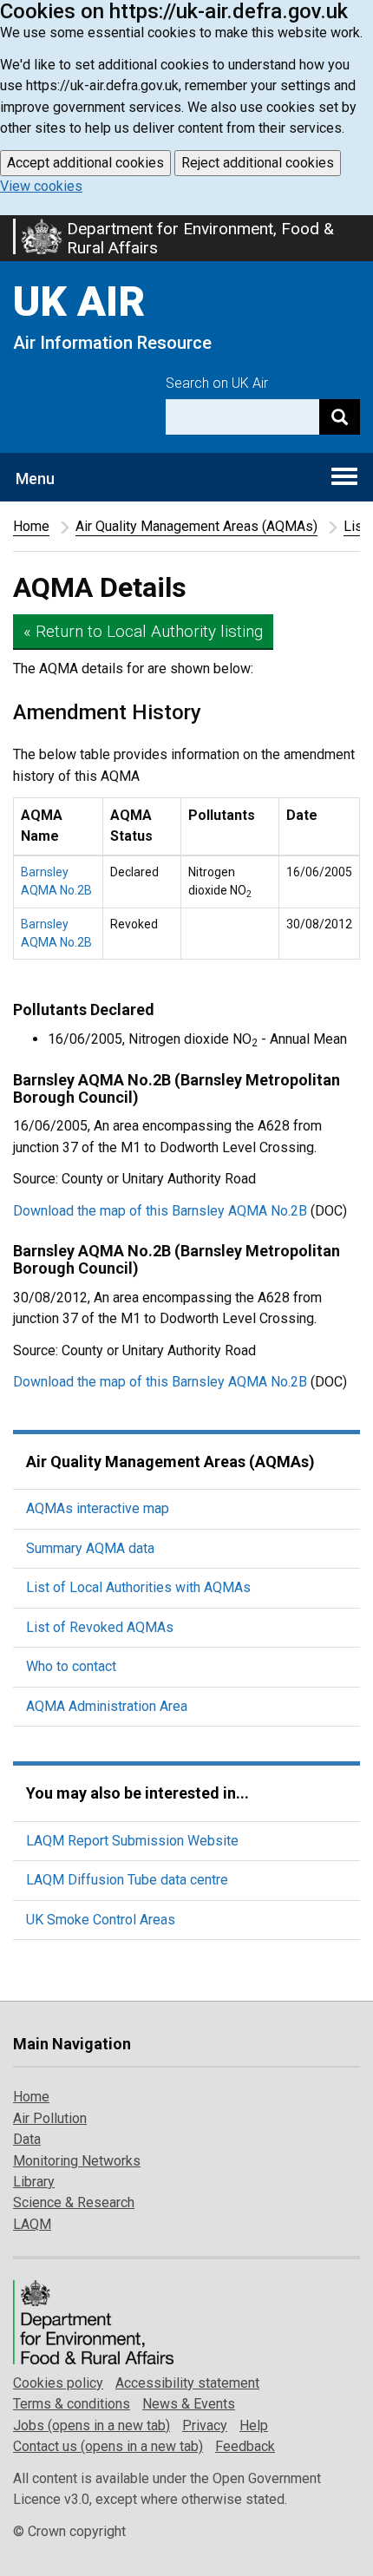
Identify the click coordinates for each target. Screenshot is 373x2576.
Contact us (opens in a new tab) (108, 2446)
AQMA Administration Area (107, 1706)
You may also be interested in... (137, 1793)
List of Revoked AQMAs (100, 1627)
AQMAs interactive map (98, 1508)
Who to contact (71, 1666)
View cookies (41, 186)
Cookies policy (58, 2383)
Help (254, 2425)
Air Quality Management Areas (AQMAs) (196, 526)
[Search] (340, 417)
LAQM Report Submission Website (132, 1841)
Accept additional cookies (85, 163)
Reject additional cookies (258, 163)
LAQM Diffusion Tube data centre (127, 1880)
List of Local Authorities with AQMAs (138, 1587)
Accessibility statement (187, 2383)
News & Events (189, 2404)
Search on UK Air (217, 383)
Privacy (205, 2425)
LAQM (32, 2224)
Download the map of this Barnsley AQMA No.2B (160, 1211)
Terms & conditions (72, 2404)
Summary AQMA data (90, 1548)
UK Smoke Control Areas (101, 1920)
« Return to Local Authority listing (143, 631)
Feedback (245, 2446)
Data (27, 2139)
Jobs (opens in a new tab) (92, 2425)
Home (31, 526)
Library (34, 2182)
